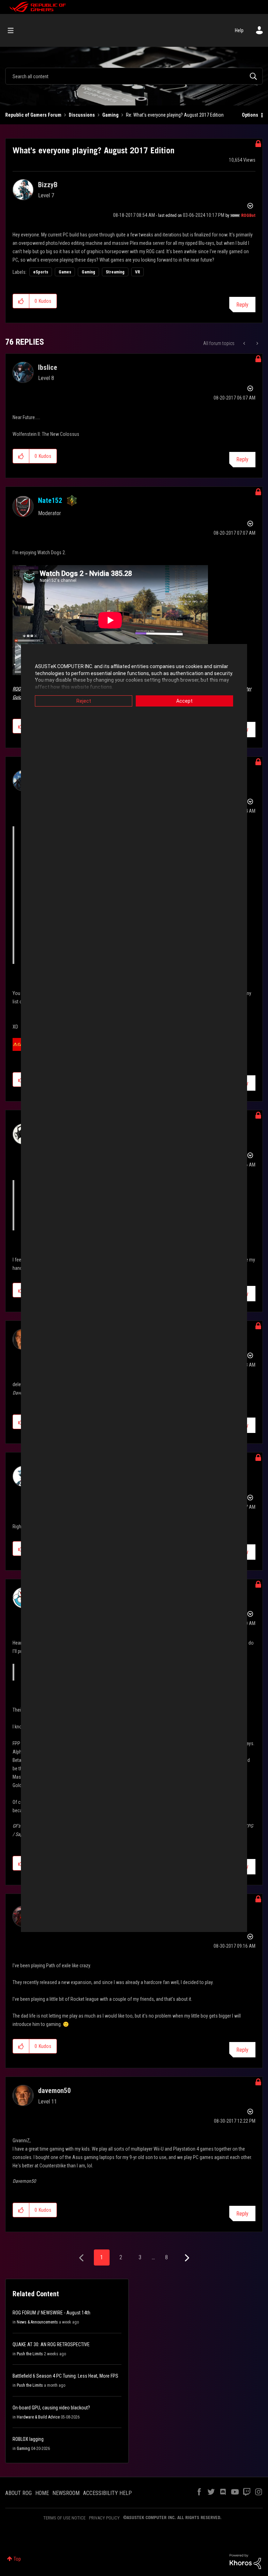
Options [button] (250, 115)
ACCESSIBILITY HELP (107, 2493)
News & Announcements (37, 2322)
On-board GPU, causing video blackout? (51, 2408)
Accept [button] (184, 701)
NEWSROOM (66, 2493)
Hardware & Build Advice (38, 2417)
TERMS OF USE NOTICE (64, 2518)
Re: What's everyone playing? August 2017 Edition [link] (175, 115)
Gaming (110, 115)
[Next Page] (186, 2258)
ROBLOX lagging (28, 2439)
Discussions (82, 115)
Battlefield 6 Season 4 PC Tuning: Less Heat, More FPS (65, 2376)
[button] (21, 301)
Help (239, 30)
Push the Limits (30, 2354)
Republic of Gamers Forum (33, 115)
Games (65, 272)
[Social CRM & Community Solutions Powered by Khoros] (245, 2561)
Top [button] (17, 2559)
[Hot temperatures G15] (257, 343)
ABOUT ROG (18, 2493)
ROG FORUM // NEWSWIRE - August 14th (51, 2313)
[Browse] (14, 30)
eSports (41, 272)
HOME (42, 2493)
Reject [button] (84, 701)
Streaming (115, 272)
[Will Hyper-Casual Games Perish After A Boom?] (245, 343)
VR (137, 272)
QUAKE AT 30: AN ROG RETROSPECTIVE (51, 2344)
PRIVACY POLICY (104, 2518)
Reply (242, 305)
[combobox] (134, 76)
